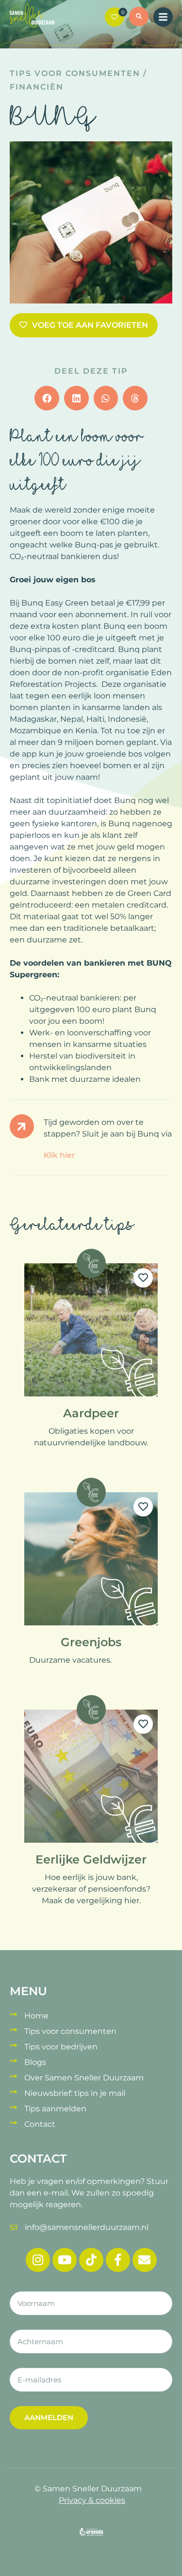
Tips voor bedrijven (61, 2047)
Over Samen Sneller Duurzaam (84, 2078)
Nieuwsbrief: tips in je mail (75, 2093)
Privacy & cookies (92, 2500)
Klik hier (59, 1155)
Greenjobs (91, 1642)
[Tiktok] (91, 2260)
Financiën (37, 87)
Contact (40, 2124)
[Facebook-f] (118, 2260)
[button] (139, 18)
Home (36, 2016)
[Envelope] (145, 2260)
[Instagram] (38, 2260)
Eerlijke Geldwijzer (91, 1859)
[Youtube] (65, 2260)
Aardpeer (91, 1413)
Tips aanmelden (55, 2109)
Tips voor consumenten (75, 73)
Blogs (35, 2062)
